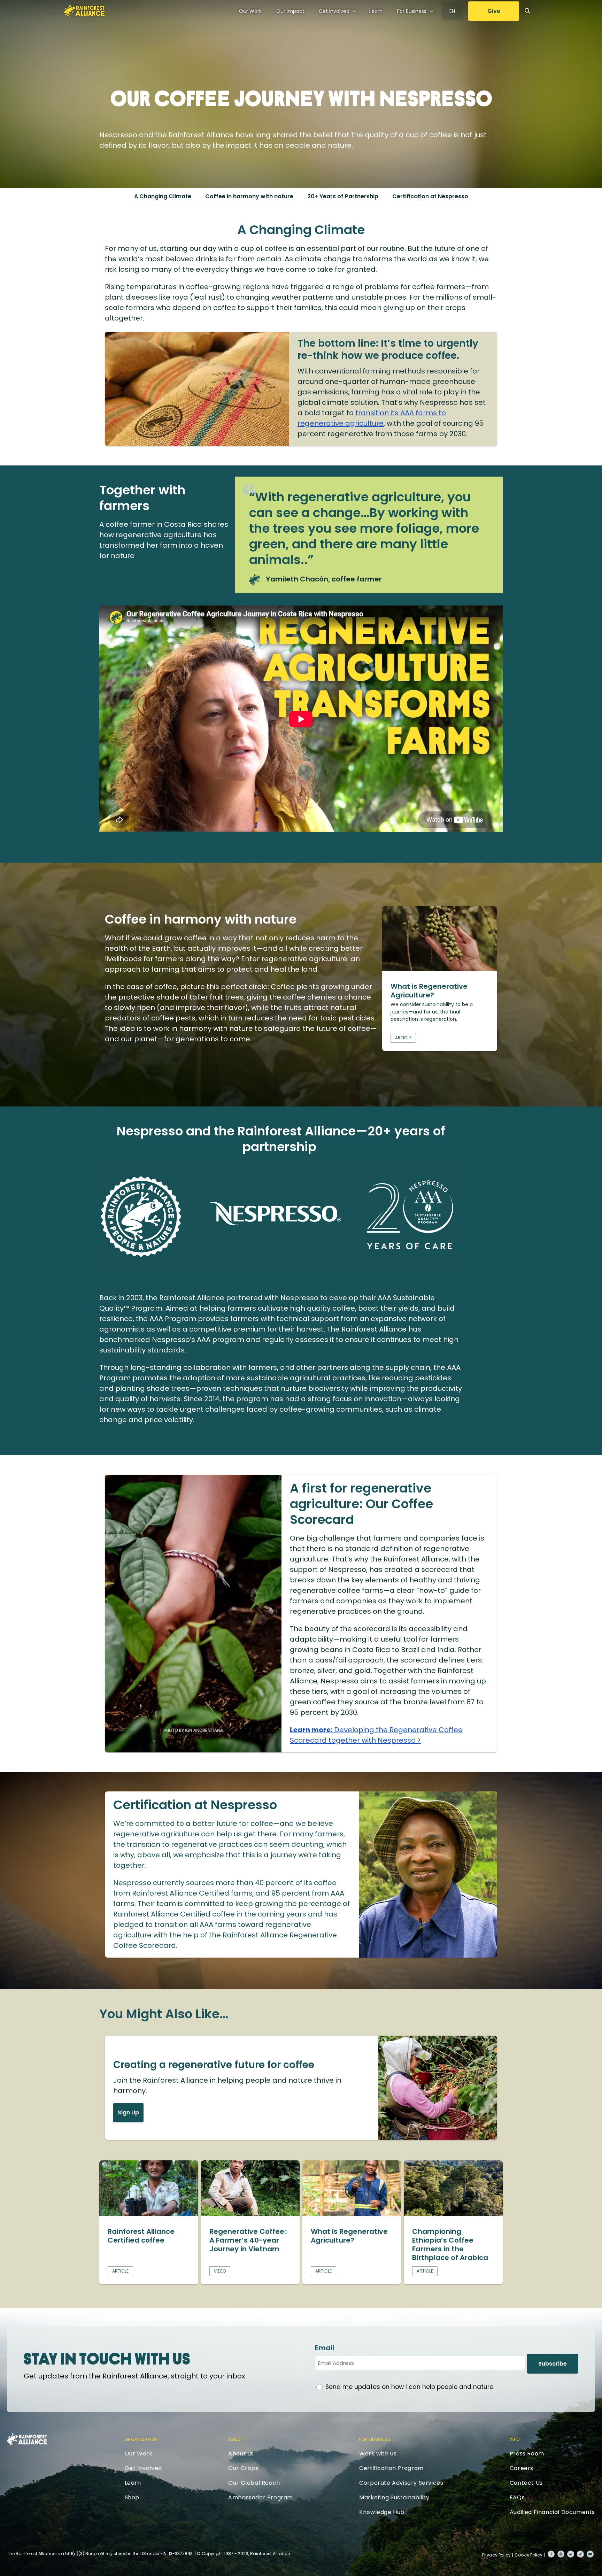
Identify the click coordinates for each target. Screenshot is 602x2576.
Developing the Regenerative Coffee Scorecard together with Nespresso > (376, 1735)
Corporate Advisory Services (401, 2483)
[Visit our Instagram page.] (561, 2554)
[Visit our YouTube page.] (590, 2554)
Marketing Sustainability (394, 2497)
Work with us (378, 2454)
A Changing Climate (163, 196)
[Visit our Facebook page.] (551, 2554)
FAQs (517, 2497)
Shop (132, 2497)
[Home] (84, 11)
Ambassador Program (261, 2497)
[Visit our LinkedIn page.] (571, 2554)
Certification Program (391, 2468)
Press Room (527, 2454)
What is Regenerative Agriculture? (429, 991)
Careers (522, 2468)
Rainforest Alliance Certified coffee (141, 2236)
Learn (376, 11)
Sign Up (128, 2112)
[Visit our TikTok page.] (580, 2554)
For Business (412, 11)
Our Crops (243, 2468)
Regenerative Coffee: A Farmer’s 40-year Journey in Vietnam (248, 2240)
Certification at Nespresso (430, 196)
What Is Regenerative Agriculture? (349, 2236)
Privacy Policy (496, 2555)
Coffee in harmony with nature (249, 196)
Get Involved (334, 11)
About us (241, 2454)
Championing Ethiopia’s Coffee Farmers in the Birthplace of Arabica (450, 2245)
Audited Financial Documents (552, 2512)
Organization (141, 2439)
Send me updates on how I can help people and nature (409, 2387)
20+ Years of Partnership (343, 196)
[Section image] (440, 969)
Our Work (250, 11)
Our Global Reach (254, 2483)
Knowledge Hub (382, 2512)
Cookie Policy (528, 2555)
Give (494, 11)
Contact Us (526, 2483)
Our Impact (290, 11)
